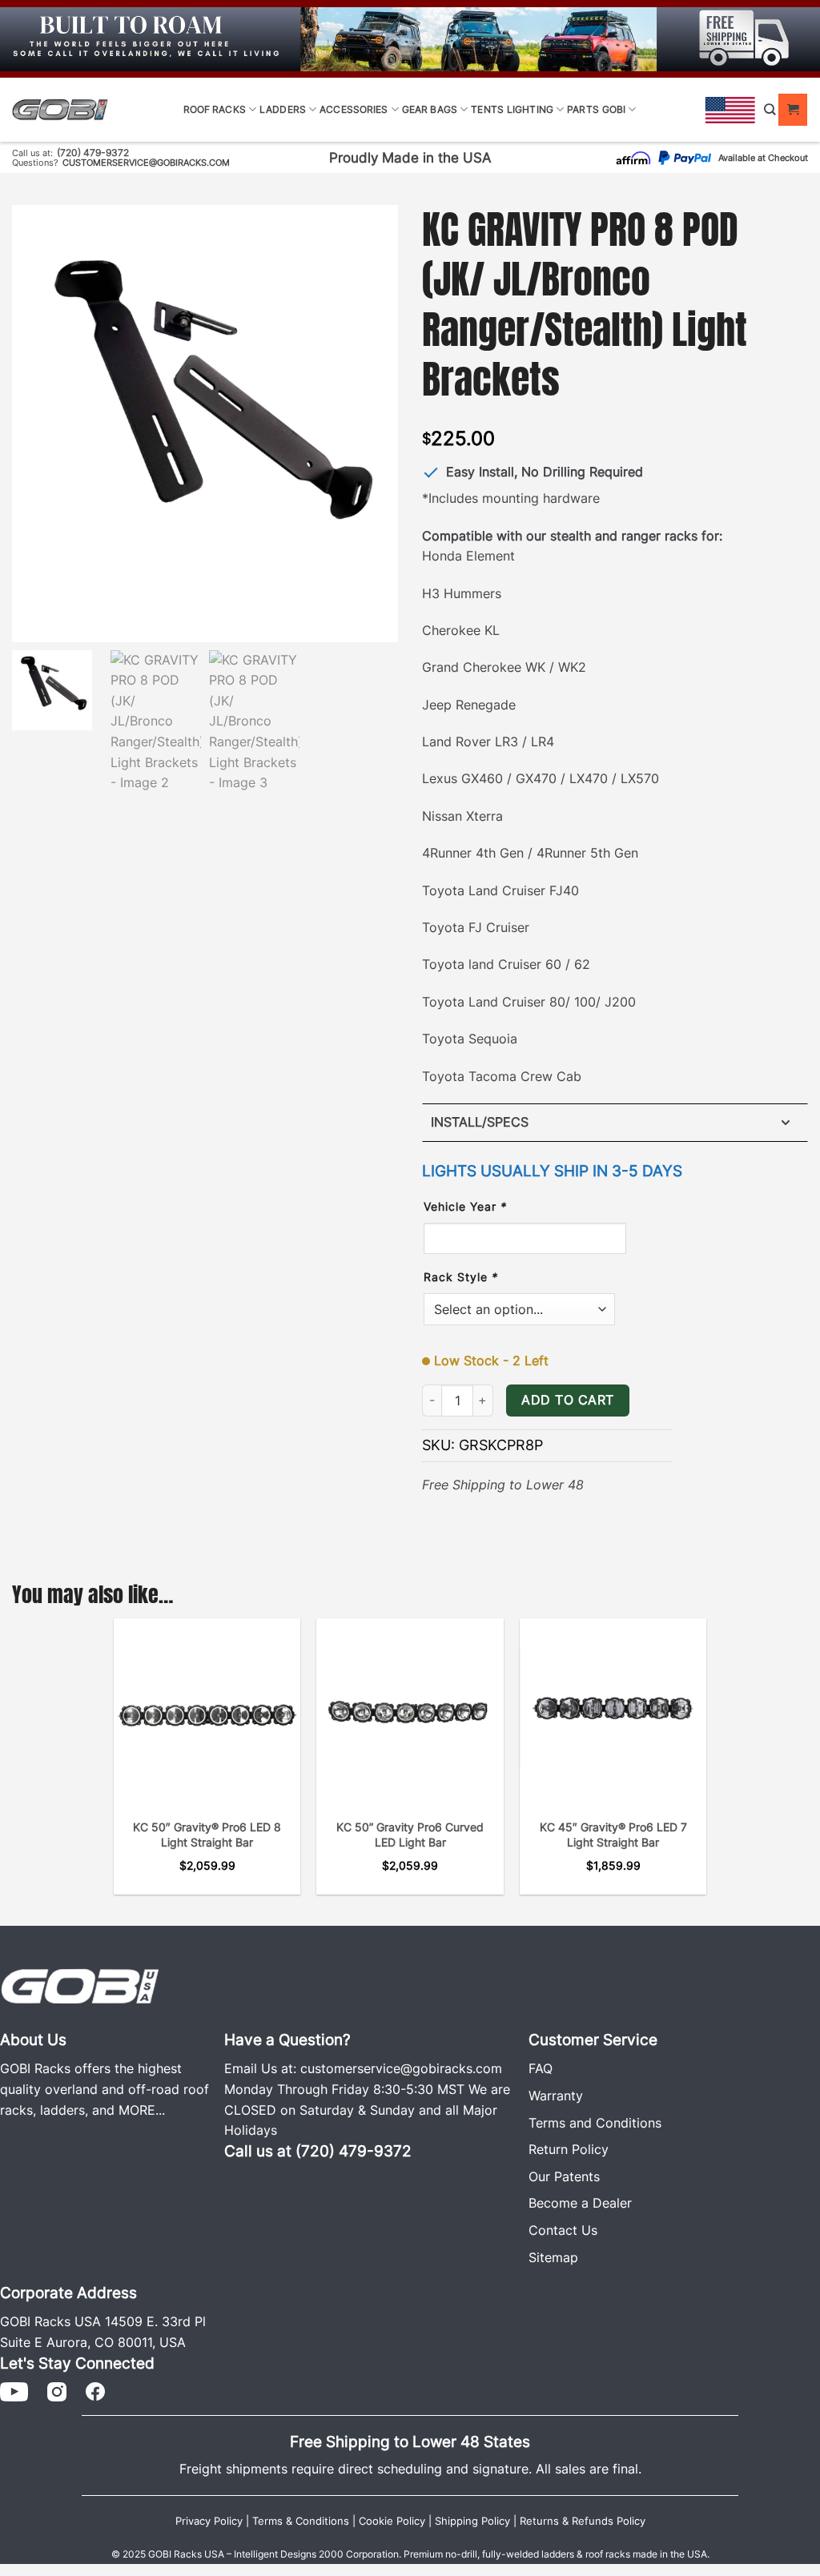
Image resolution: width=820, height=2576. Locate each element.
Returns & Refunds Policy (583, 2521)
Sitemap (553, 2257)
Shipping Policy (472, 2521)
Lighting (530, 109)
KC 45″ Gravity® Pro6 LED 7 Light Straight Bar (613, 1835)
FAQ (541, 2068)
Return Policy (569, 2149)
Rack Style (461, 1277)
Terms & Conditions (301, 2521)
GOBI (614, 109)
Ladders (283, 109)
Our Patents (564, 2176)
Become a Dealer (580, 2203)
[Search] (770, 109)
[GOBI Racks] (80, 1985)
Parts (583, 109)
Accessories (354, 109)
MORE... (142, 2110)
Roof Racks (215, 109)
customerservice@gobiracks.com (146, 163)
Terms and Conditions (595, 2123)
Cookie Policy (392, 2521)
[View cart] (793, 110)
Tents (487, 109)
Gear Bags (430, 109)
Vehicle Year (465, 1206)
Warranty (556, 2096)
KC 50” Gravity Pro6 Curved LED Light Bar (410, 1835)
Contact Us (563, 2230)
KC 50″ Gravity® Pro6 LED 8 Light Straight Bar (207, 1835)
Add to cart (567, 1400)
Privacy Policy (209, 2521)
